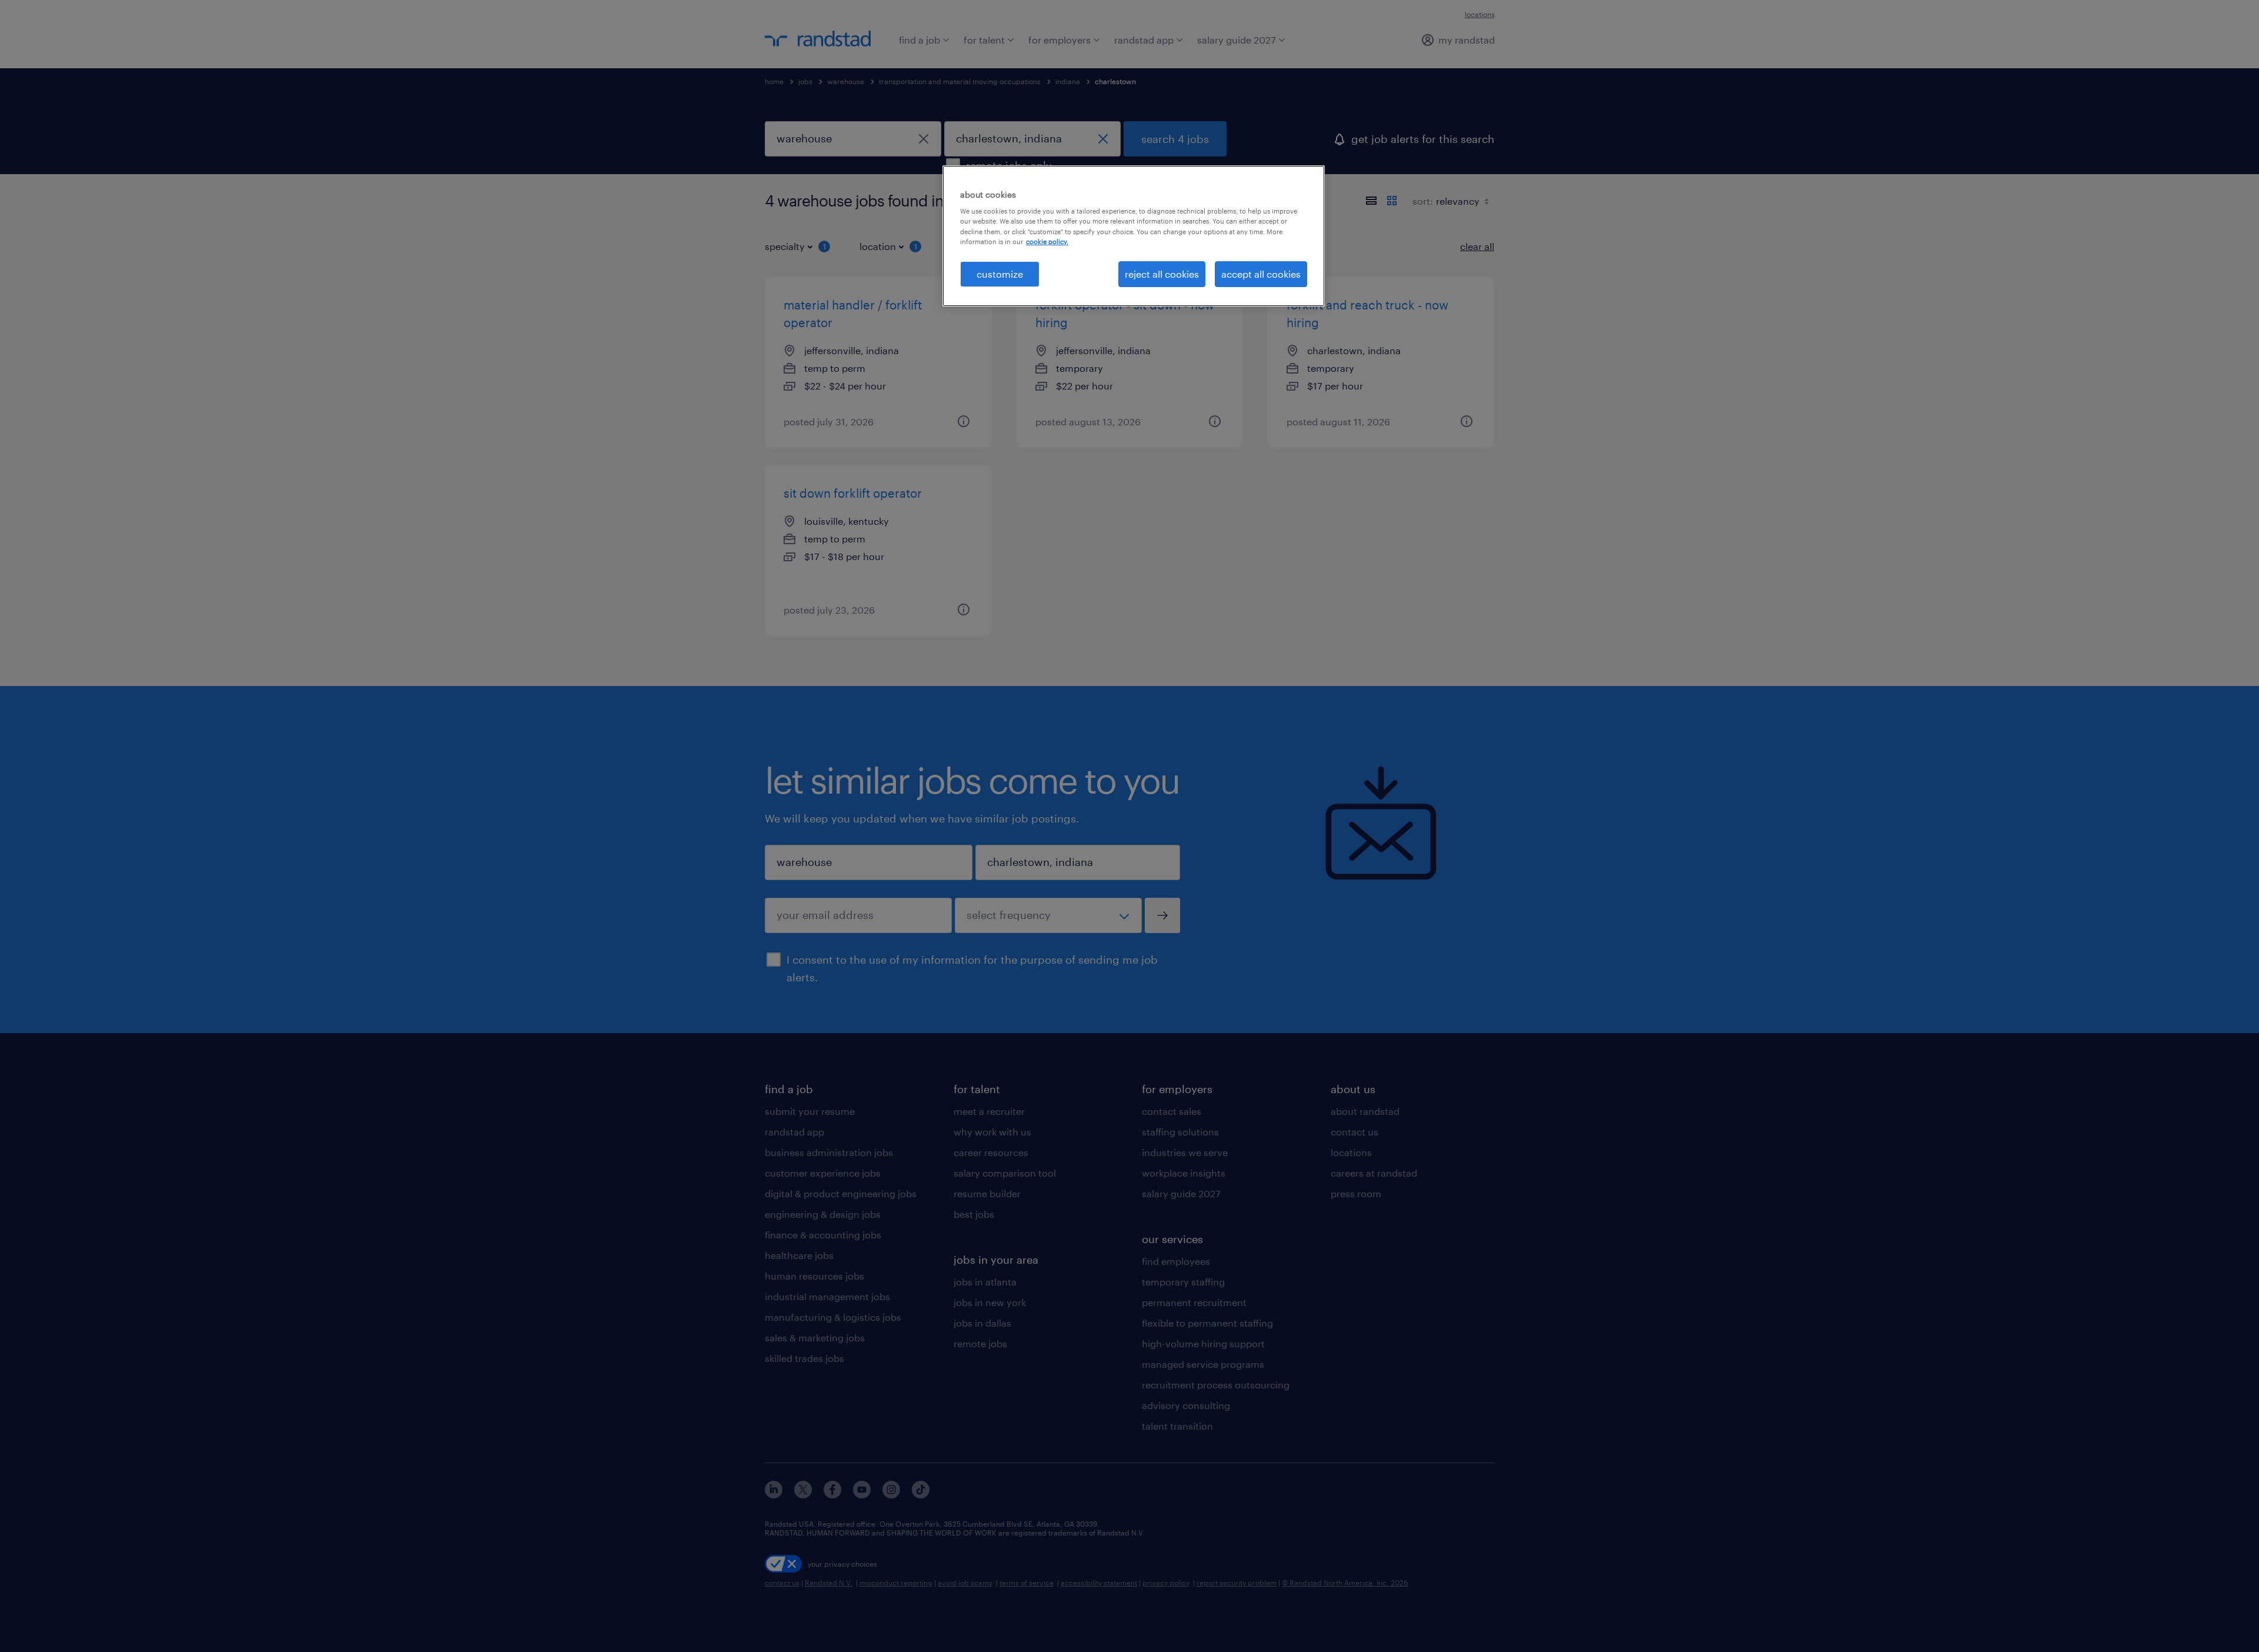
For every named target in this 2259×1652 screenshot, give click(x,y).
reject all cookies (1162, 274)
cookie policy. (1047, 242)
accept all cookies (1261, 274)
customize (1000, 274)
